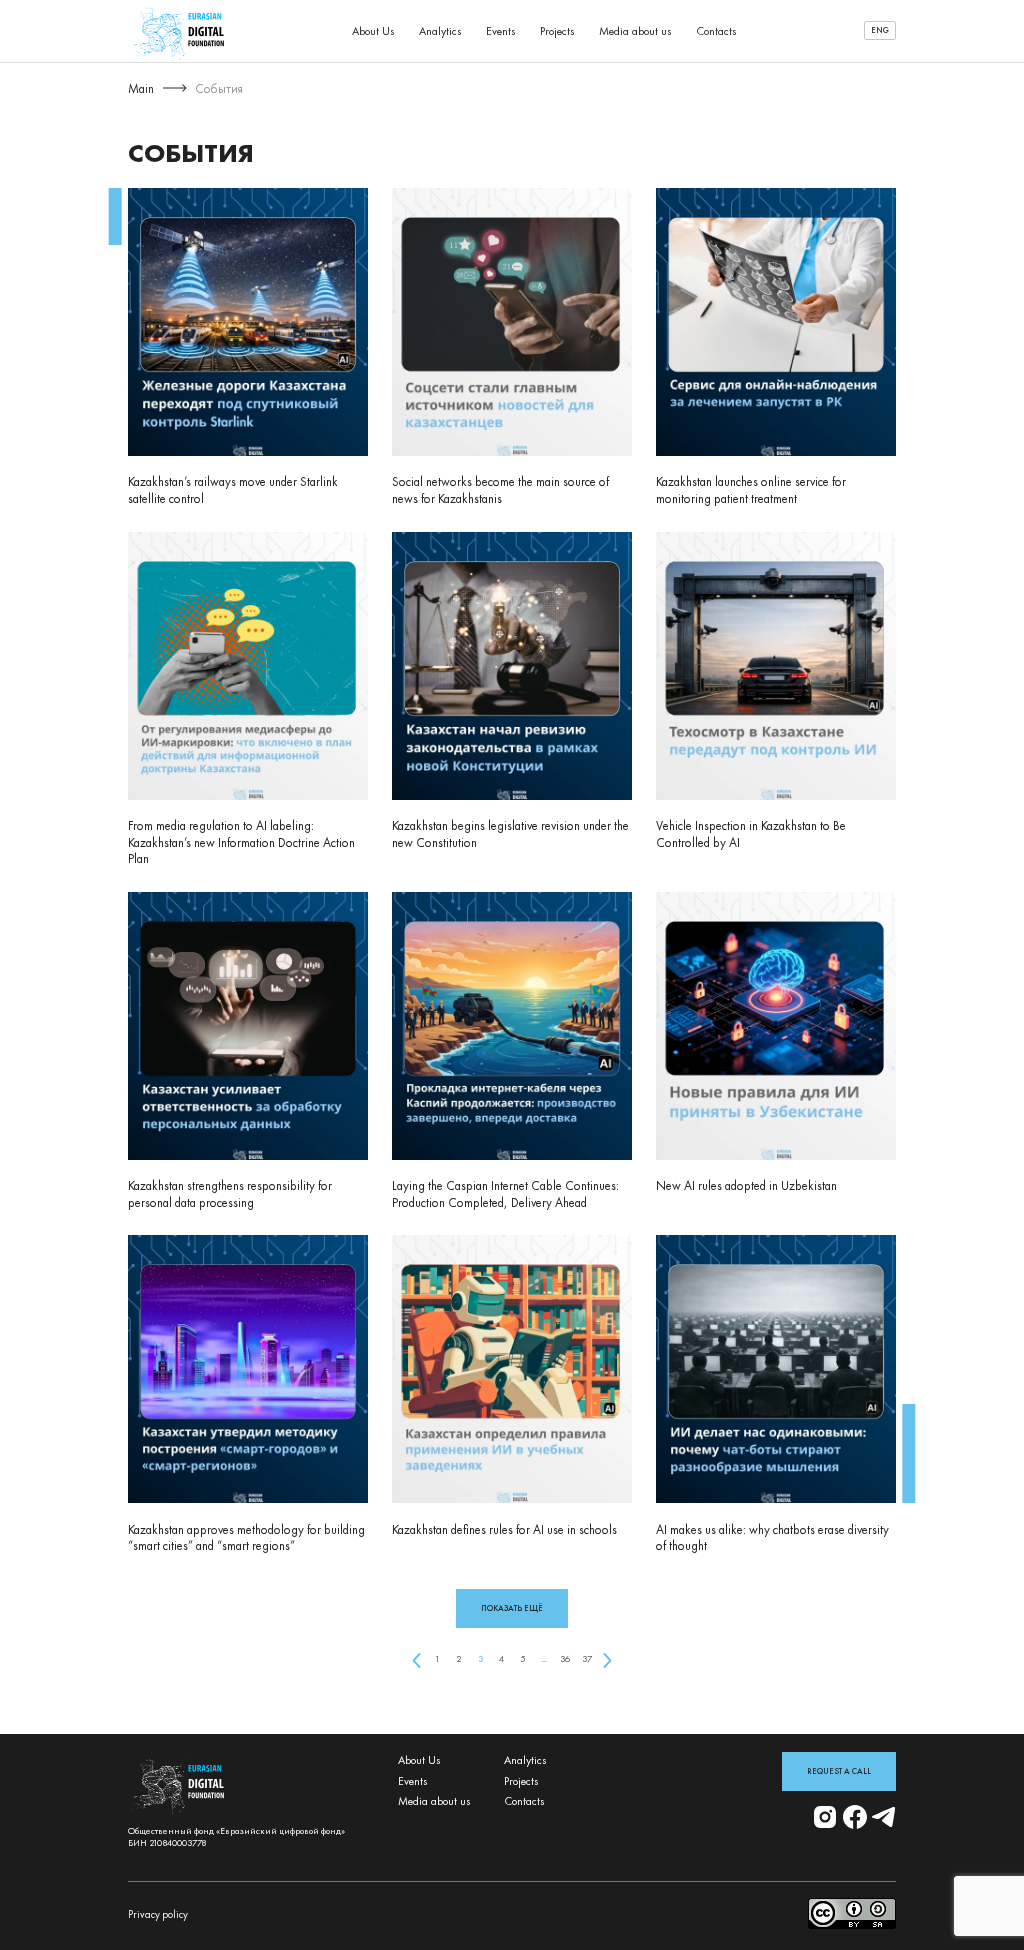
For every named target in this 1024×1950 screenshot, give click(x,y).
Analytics (440, 31)
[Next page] (607, 1659)
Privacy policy (158, 1914)
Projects (557, 31)
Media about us (635, 31)
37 (587, 1659)
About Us (373, 31)
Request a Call (839, 1771)
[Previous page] (415, 1659)
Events (501, 31)
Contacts (716, 31)
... (544, 1659)
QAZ (880, 66)
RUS (880, 52)
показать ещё (512, 1608)
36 (565, 1659)
